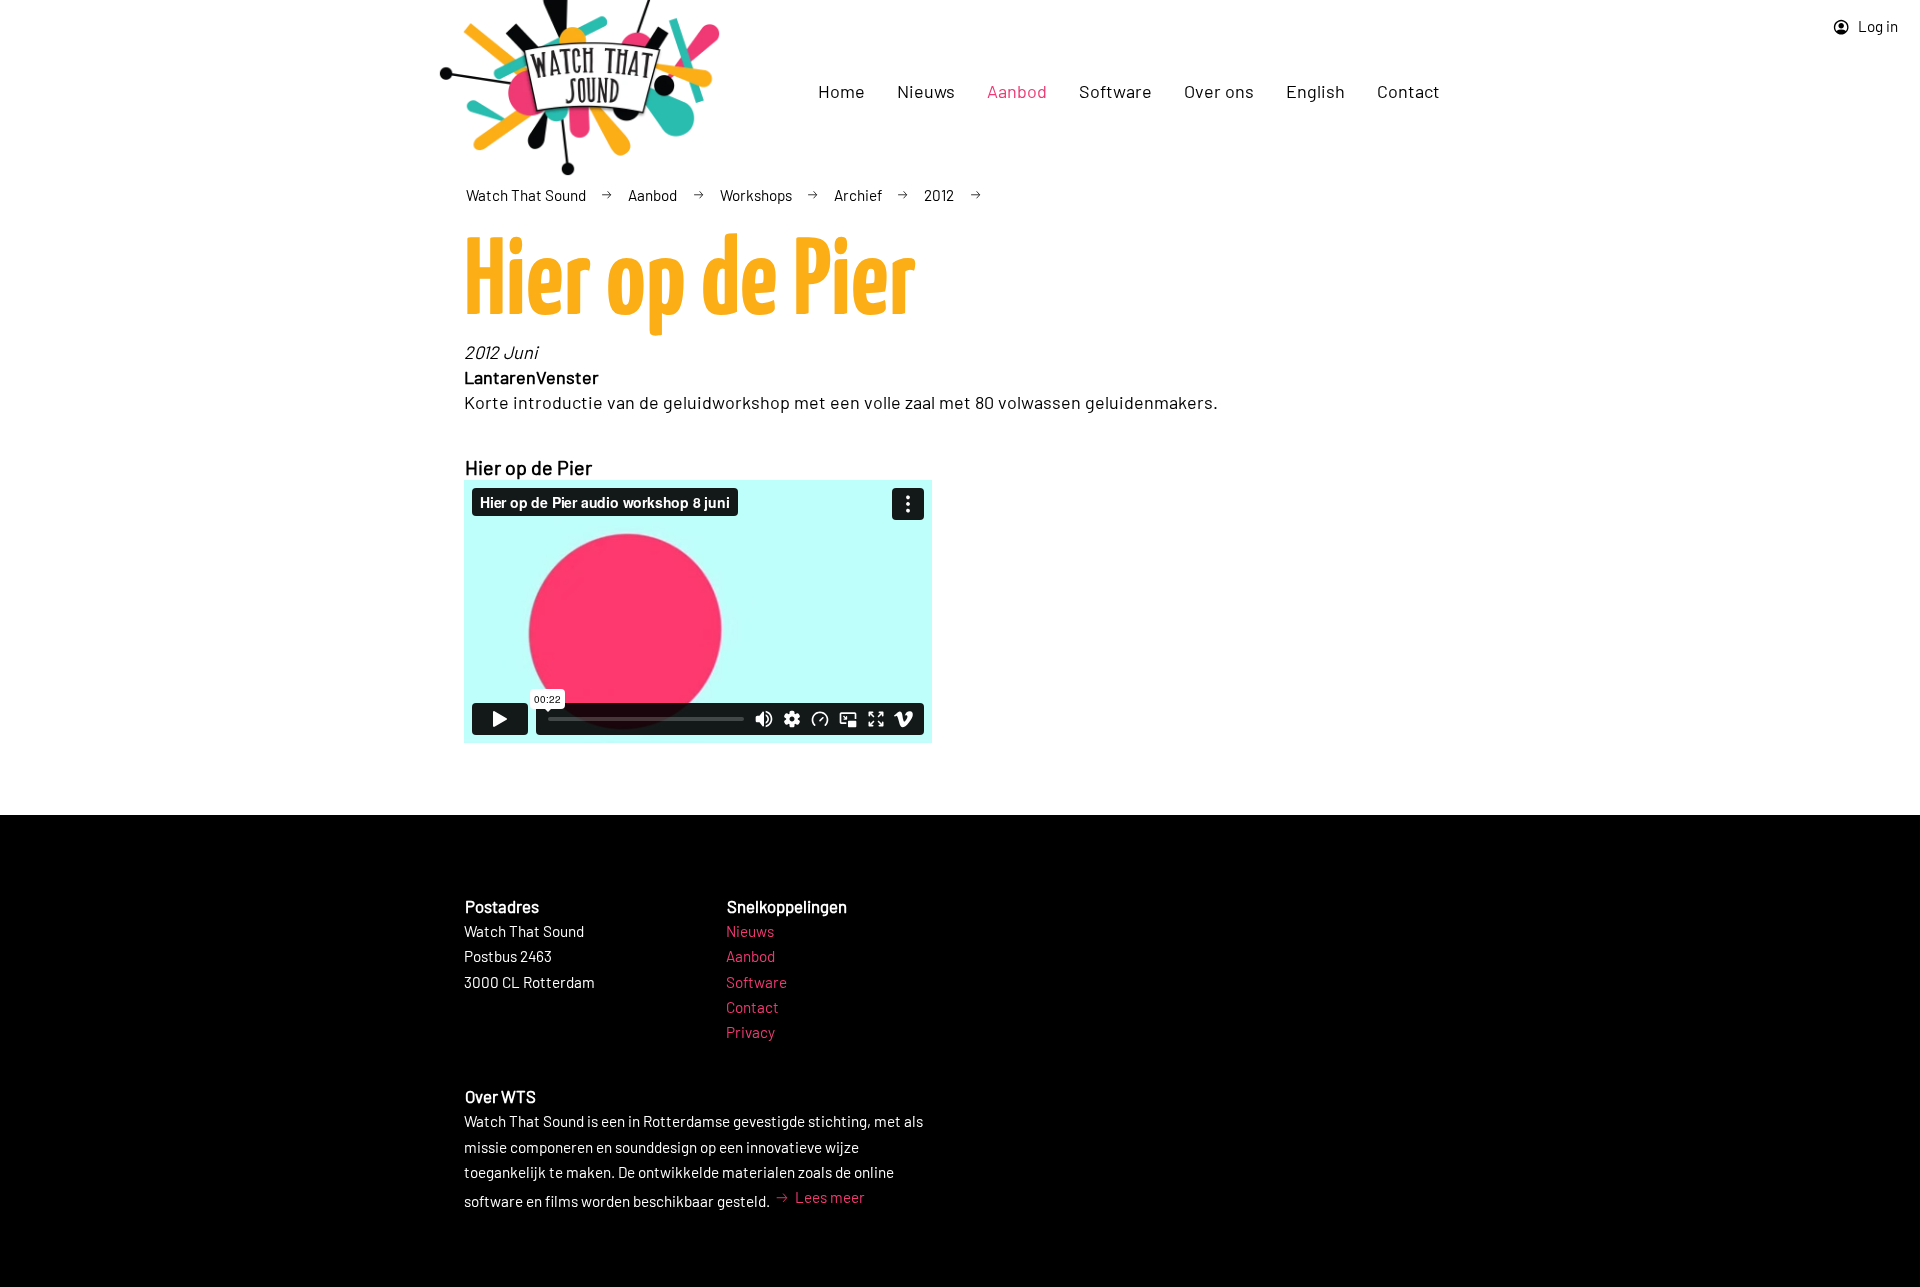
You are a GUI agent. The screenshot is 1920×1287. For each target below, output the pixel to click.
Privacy (750, 1032)
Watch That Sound (526, 195)
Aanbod (652, 195)
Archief (858, 195)
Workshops (756, 195)
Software (756, 982)
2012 (939, 195)
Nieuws (750, 931)
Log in (1876, 26)
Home (841, 91)
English (1315, 91)
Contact (1408, 91)
